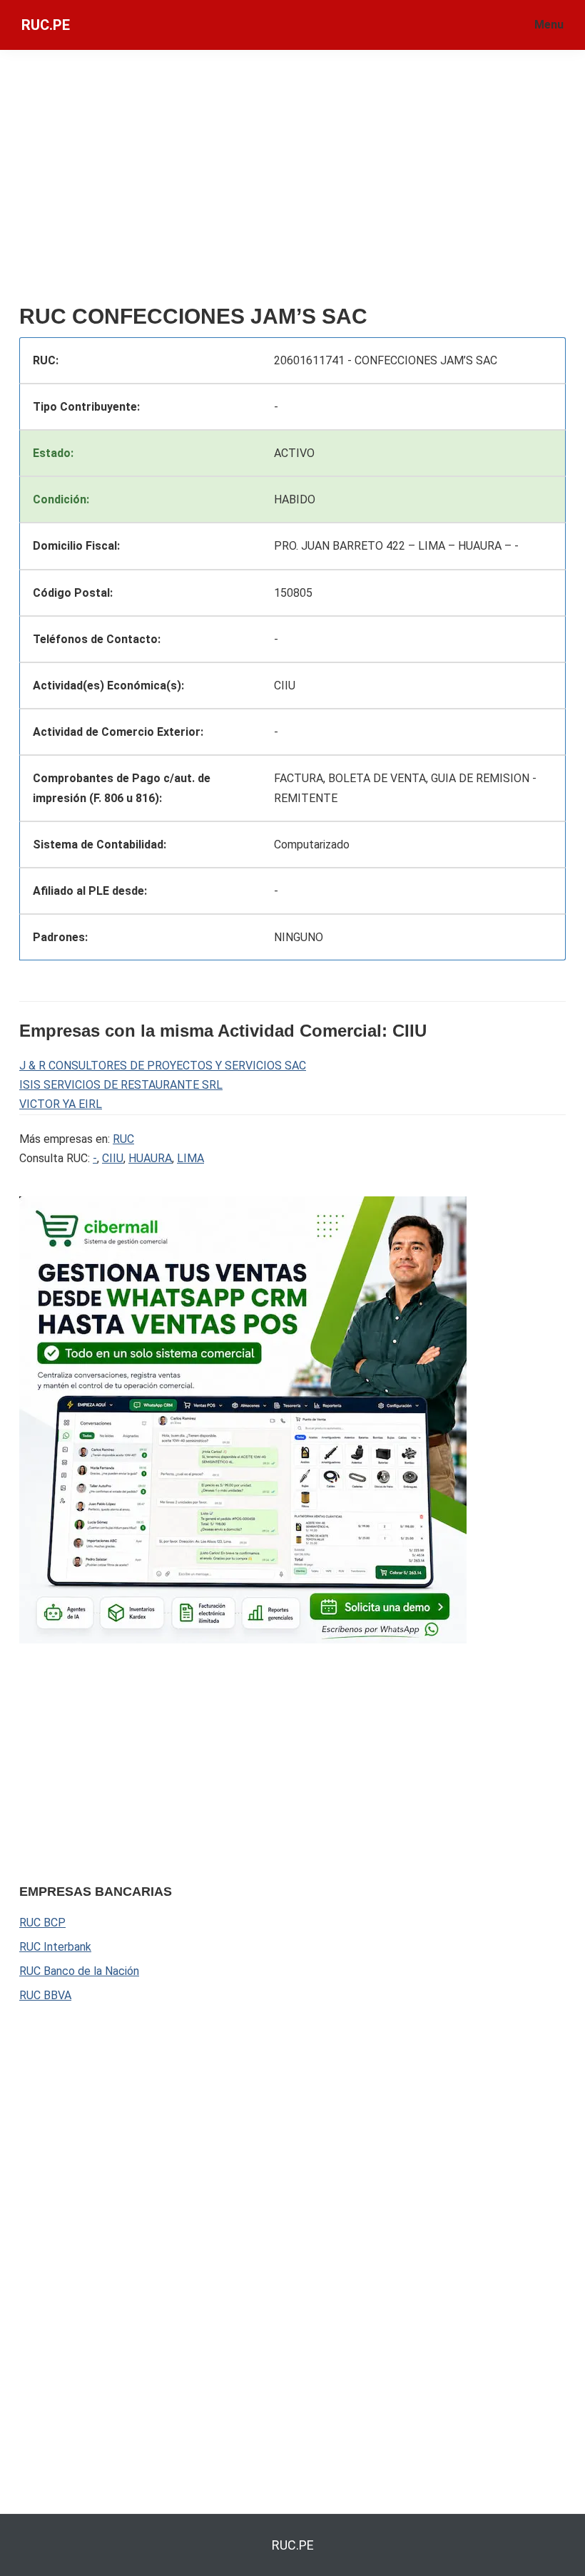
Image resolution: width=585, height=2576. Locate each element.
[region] (292, 183)
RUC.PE (46, 25)
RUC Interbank (55, 1947)
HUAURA (150, 1158)
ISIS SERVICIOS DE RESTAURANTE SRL (121, 1085)
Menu (549, 25)
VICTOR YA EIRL (61, 1104)
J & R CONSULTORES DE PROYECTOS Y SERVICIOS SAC (163, 1066)
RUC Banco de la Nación (79, 1971)
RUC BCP (42, 1923)
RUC (123, 1139)
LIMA (190, 1158)
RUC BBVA (45, 1995)
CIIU (113, 1158)
